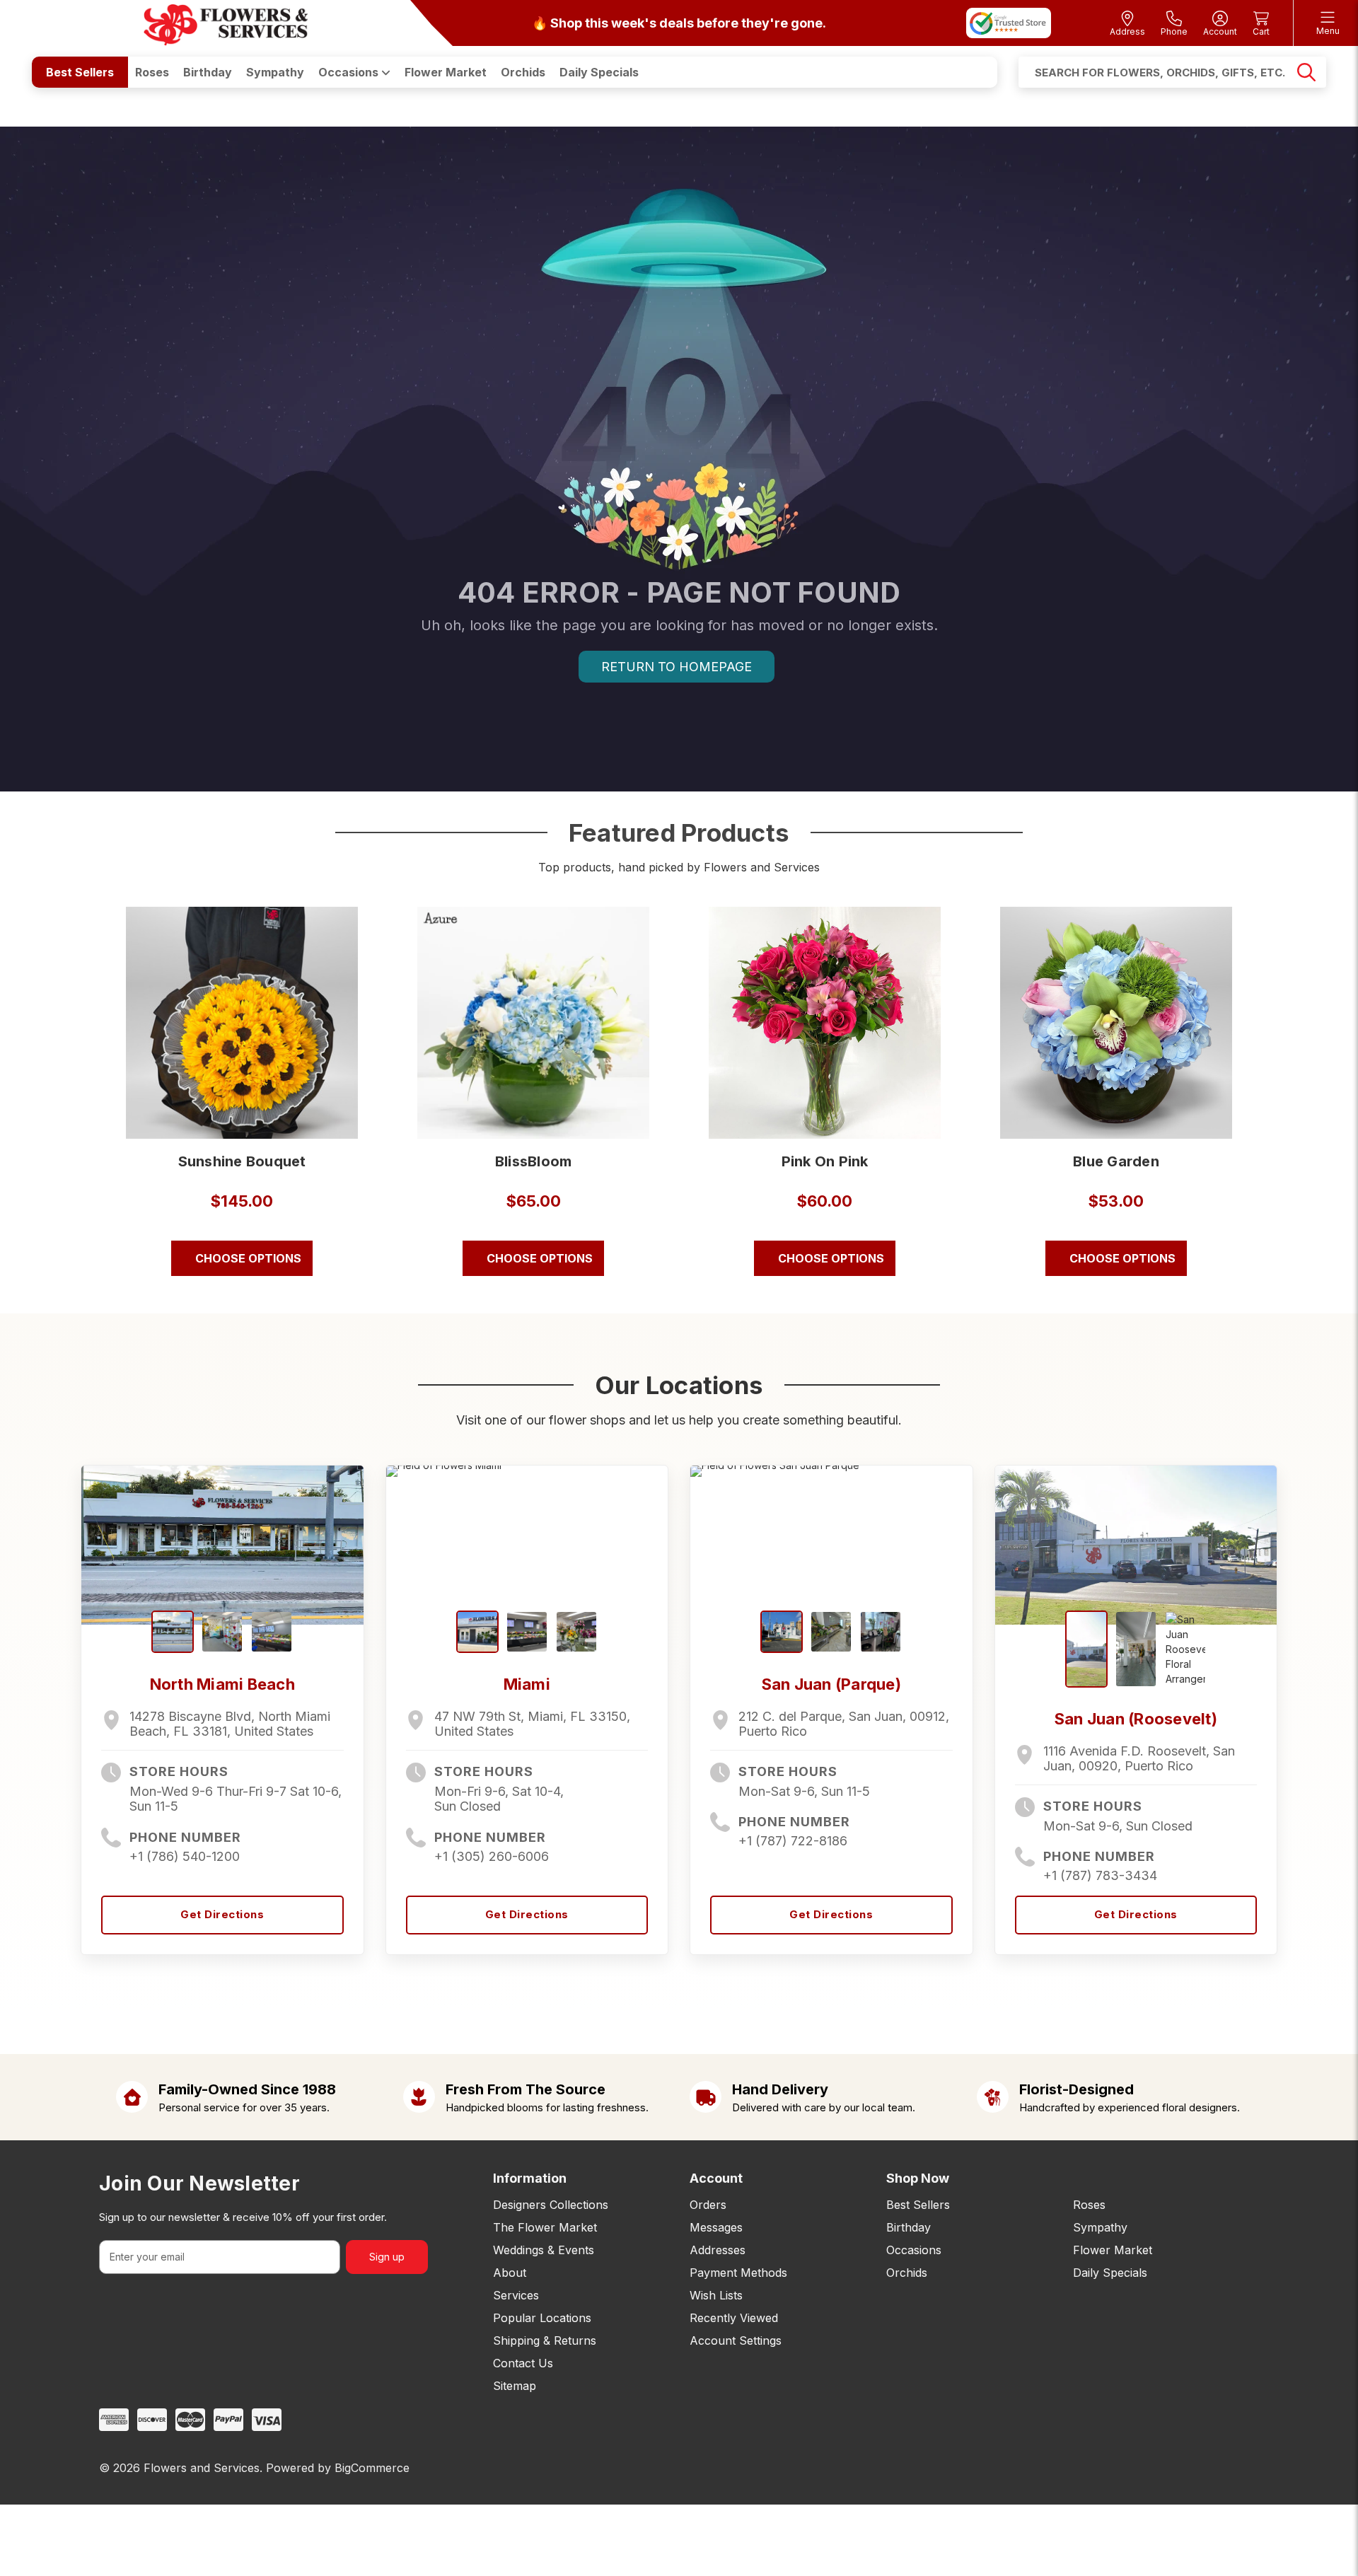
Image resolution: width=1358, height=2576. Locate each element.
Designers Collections (551, 2205)
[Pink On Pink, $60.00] (825, 1023)
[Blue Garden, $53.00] (1116, 1023)
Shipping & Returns (545, 2340)
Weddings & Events (544, 2250)
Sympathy (275, 72)
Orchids (523, 72)
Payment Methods (738, 2273)
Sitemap (515, 2386)
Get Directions (222, 1914)
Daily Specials (599, 72)
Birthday (208, 72)
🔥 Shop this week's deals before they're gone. (679, 23)
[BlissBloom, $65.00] (533, 1023)
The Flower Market (545, 2227)
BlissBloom (534, 1161)
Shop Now (918, 2178)
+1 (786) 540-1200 (185, 1856)
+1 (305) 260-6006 (492, 1856)
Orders (708, 2205)
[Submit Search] (1306, 72)
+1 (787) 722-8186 (793, 1841)
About (510, 2273)
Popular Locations (542, 2318)
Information (530, 2178)
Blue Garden (1116, 1161)
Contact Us (523, 2363)
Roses (152, 72)
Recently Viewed (734, 2318)
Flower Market (446, 72)
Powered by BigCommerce (338, 2468)
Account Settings (736, 2340)
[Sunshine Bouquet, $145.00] (242, 1023)
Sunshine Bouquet (242, 1161)
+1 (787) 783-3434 (1100, 1875)
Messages (716, 2227)
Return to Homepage (677, 667)
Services (516, 2295)
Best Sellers (80, 72)
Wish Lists (716, 2295)
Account (716, 2178)
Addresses (718, 2250)
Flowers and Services (202, 2468)
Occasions (350, 72)
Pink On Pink (825, 1161)
